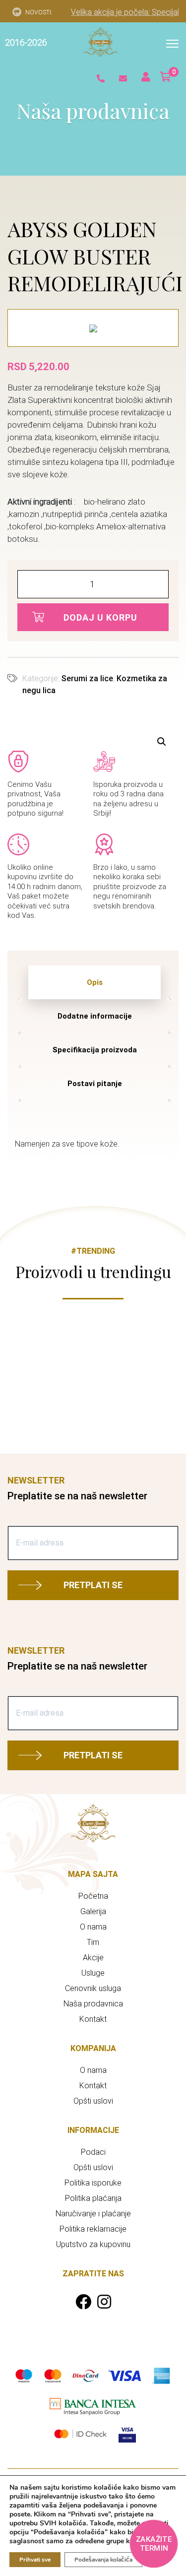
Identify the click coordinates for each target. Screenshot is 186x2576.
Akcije (93, 1958)
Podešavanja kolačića (103, 2560)
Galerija (93, 1911)
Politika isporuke (93, 2183)
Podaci (93, 2152)
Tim (93, 1942)
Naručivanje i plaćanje (93, 2214)
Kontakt (93, 2019)
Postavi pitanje (95, 1084)
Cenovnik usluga (93, 1988)
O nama (93, 1927)
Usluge (93, 1973)
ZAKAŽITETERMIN (154, 2544)
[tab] (94, 982)
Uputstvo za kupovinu (93, 2244)
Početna (93, 1896)
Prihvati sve (35, 2560)
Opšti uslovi (93, 2101)
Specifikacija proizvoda (95, 1050)
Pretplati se (93, 1585)
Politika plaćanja (93, 2198)
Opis (95, 982)
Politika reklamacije (93, 2229)
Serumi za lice (87, 678)
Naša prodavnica (93, 2004)
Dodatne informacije (95, 1016)
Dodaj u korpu (100, 617)
